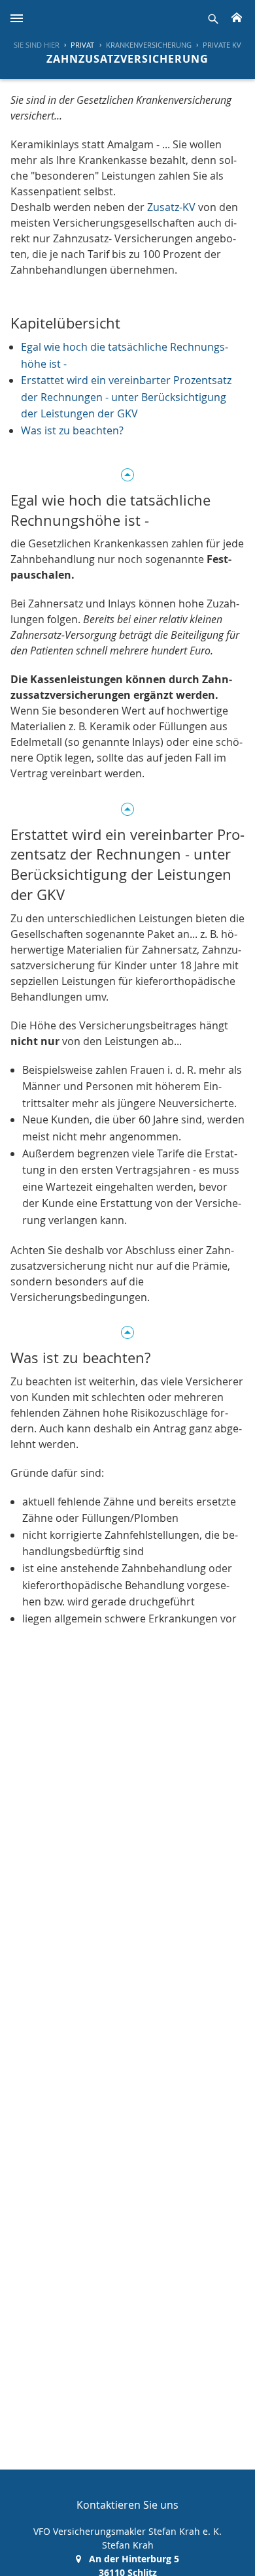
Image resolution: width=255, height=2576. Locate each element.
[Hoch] (127, 473)
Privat (82, 45)
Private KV (222, 45)
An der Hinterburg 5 (134, 2559)
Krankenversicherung (149, 45)
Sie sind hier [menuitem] (37, 45)
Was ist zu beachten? (72, 430)
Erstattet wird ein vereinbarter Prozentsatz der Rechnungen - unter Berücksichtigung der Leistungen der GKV (126, 397)
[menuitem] (77, 45)
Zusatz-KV (171, 207)
